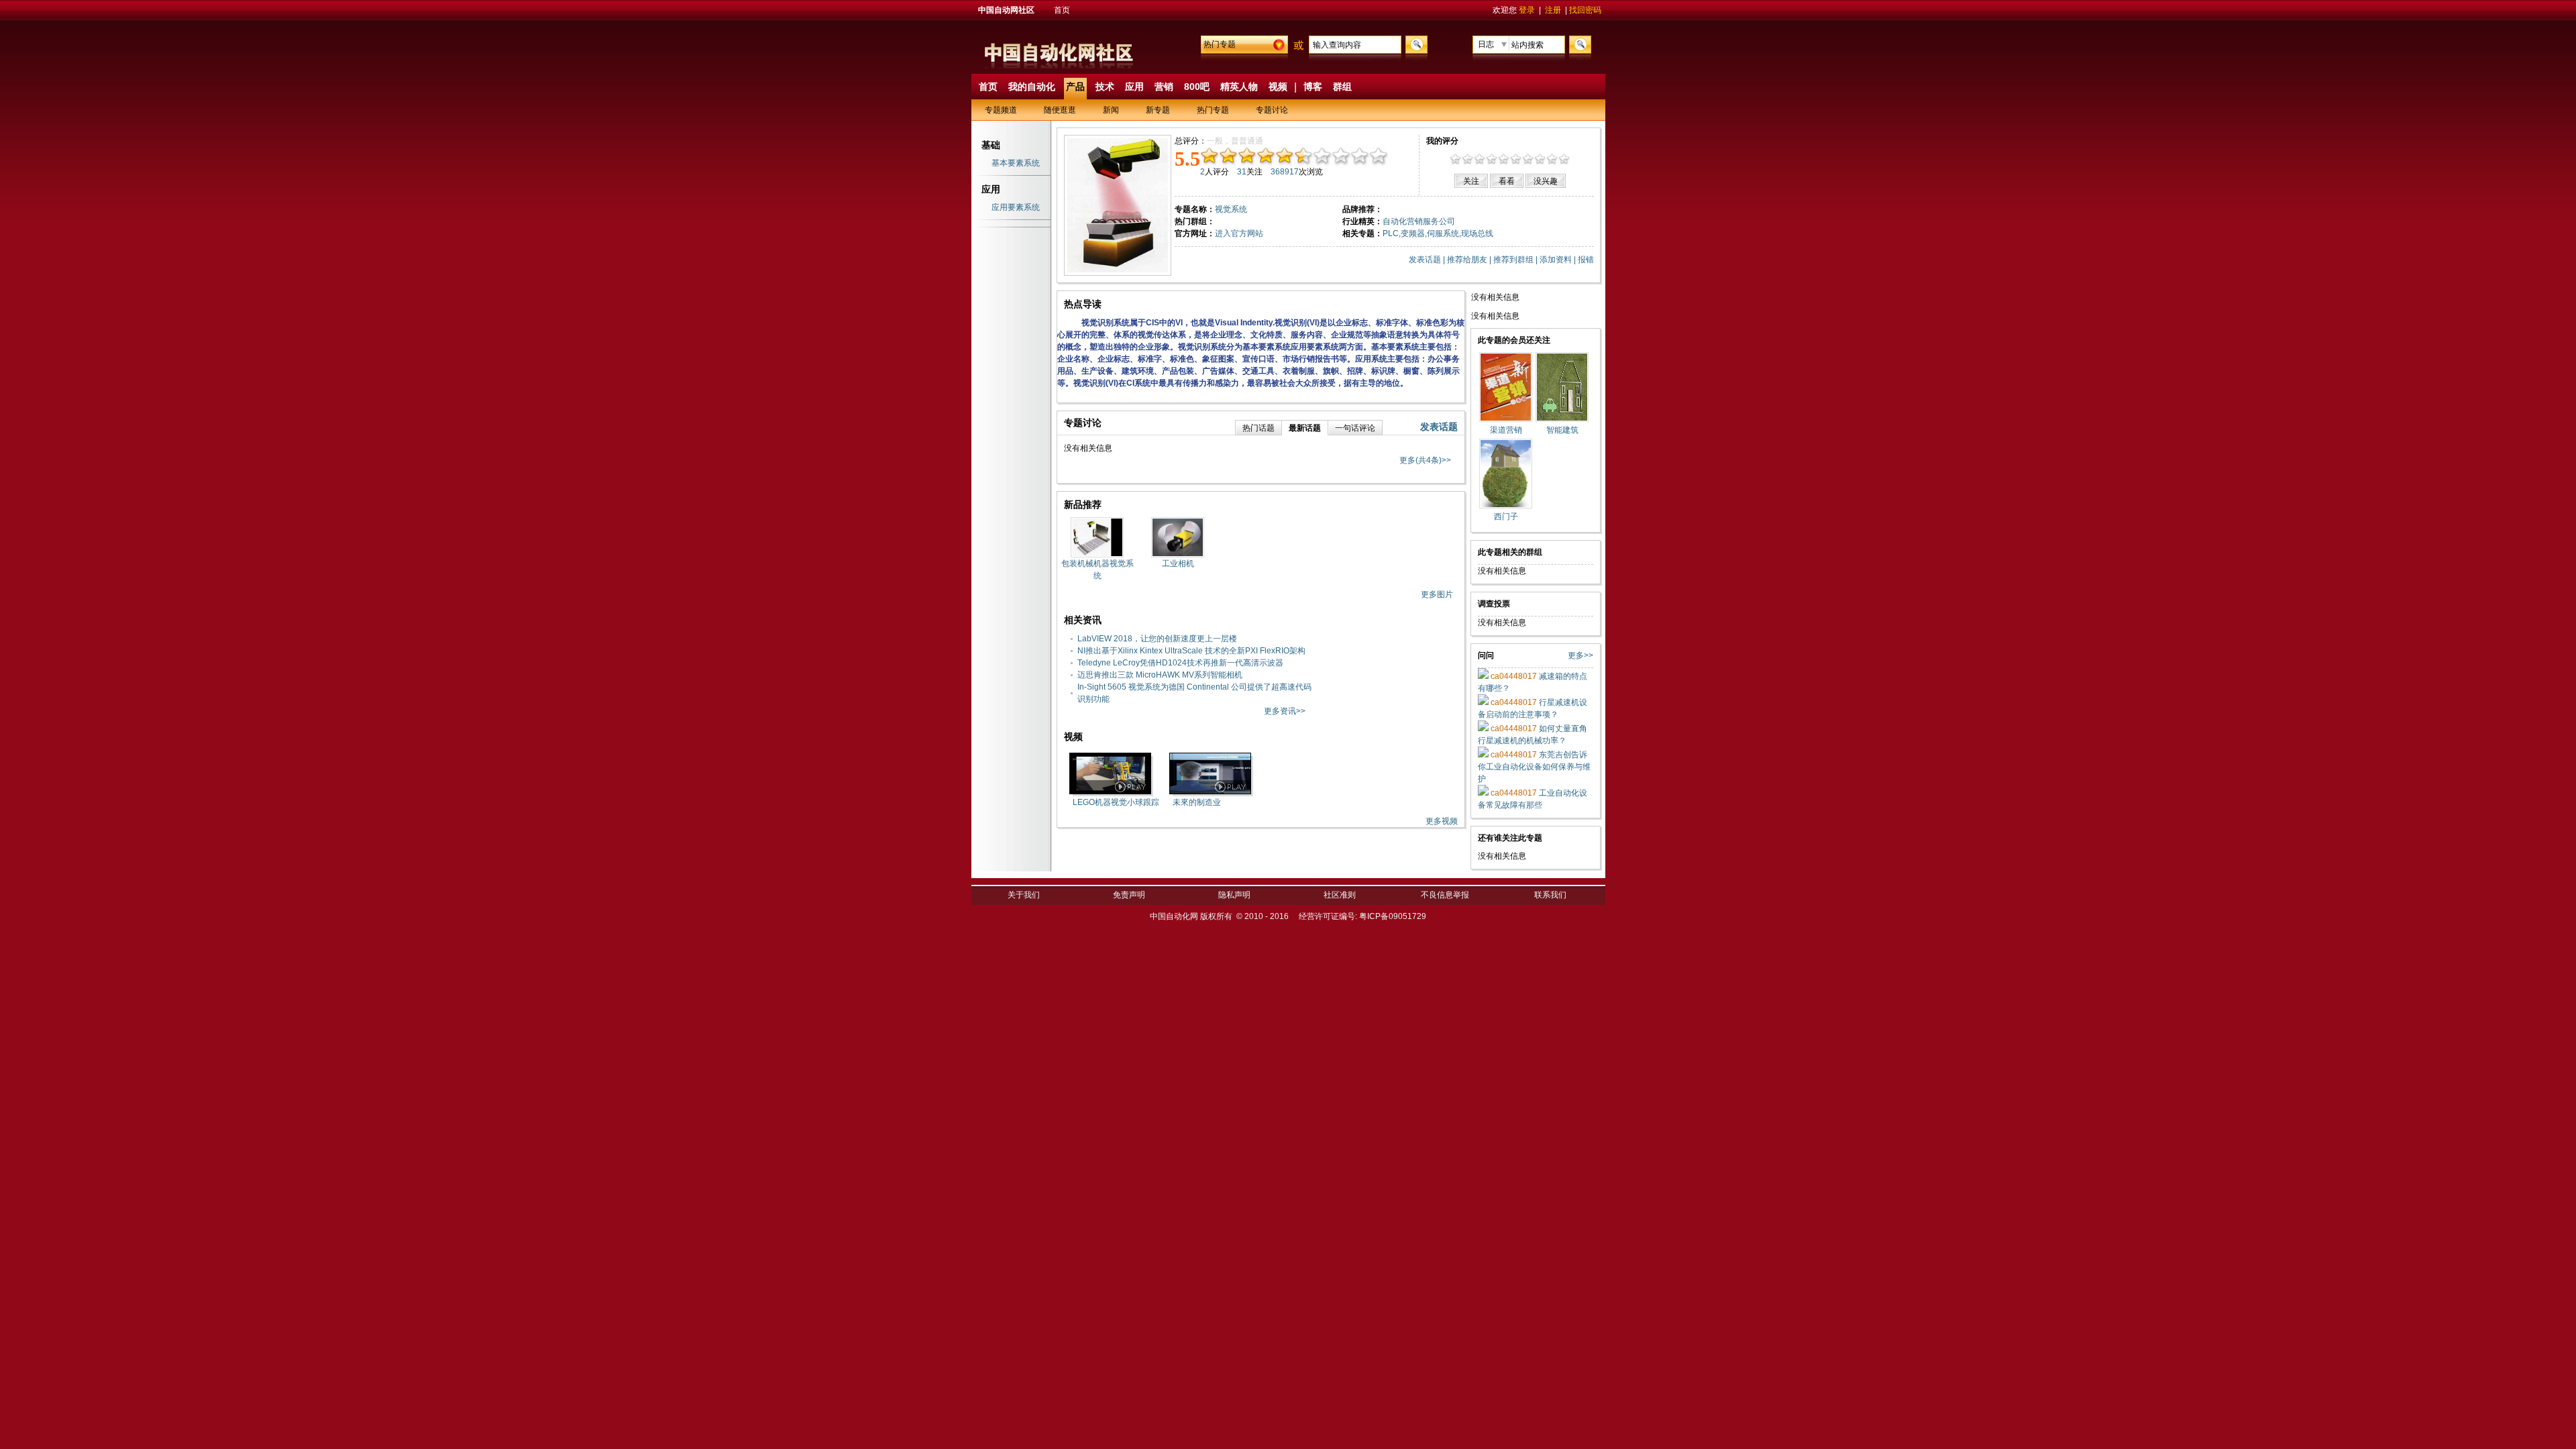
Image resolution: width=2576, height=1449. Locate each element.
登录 (1527, 10)
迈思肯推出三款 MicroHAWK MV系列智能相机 (1160, 675)
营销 (1164, 87)
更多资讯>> (1285, 711)
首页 (1062, 10)
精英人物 (1239, 87)
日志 (1486, 44)
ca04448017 (1513, 676)
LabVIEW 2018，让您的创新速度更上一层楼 (1157, 639)
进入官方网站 (1239, 233)
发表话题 (1425, 260)
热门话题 (1258, 428)
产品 (1075, 87)
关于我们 (1024, 895)
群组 (1342, 87)
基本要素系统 (1016, 163)
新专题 (1158, 110)
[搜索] (1415, 44)
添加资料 (1556, 260)
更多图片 (1437, 594)
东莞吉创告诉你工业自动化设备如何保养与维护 (1534, 767)
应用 (1134, 87)
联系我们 (1550, 895)
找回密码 (1585, 10)
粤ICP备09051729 (1393, 916)
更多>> (1580, 655)
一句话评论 (1355, 428)
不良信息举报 (1445, 895)
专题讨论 (1272, 110)
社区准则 (1340, 895)
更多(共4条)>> (1425, 460)
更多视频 (1442, 821)
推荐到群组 (1513, 260)
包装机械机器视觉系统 (1097, 570)
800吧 (1197, 87)
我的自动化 (1032, 87)
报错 (1586, 260)
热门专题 (1220, 44)
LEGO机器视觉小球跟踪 (1116, 802)
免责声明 (1129, 895)
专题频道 (1001, 110)
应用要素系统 (1016, 207)
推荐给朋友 (1467, 260)
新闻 (1111, 110)
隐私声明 (1234, 895)
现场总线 (1477, 233)
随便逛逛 (1060, 110)
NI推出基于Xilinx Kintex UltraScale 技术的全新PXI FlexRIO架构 (1191, 651)
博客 (1313, 87)
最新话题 (1305, 428)
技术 (1105, 87)
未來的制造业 (1197, 802)
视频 (1278, 87)
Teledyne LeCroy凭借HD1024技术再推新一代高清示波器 (1180, 663)
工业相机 (1178, 563)
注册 (1553, 10)
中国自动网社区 (1006, 10)
